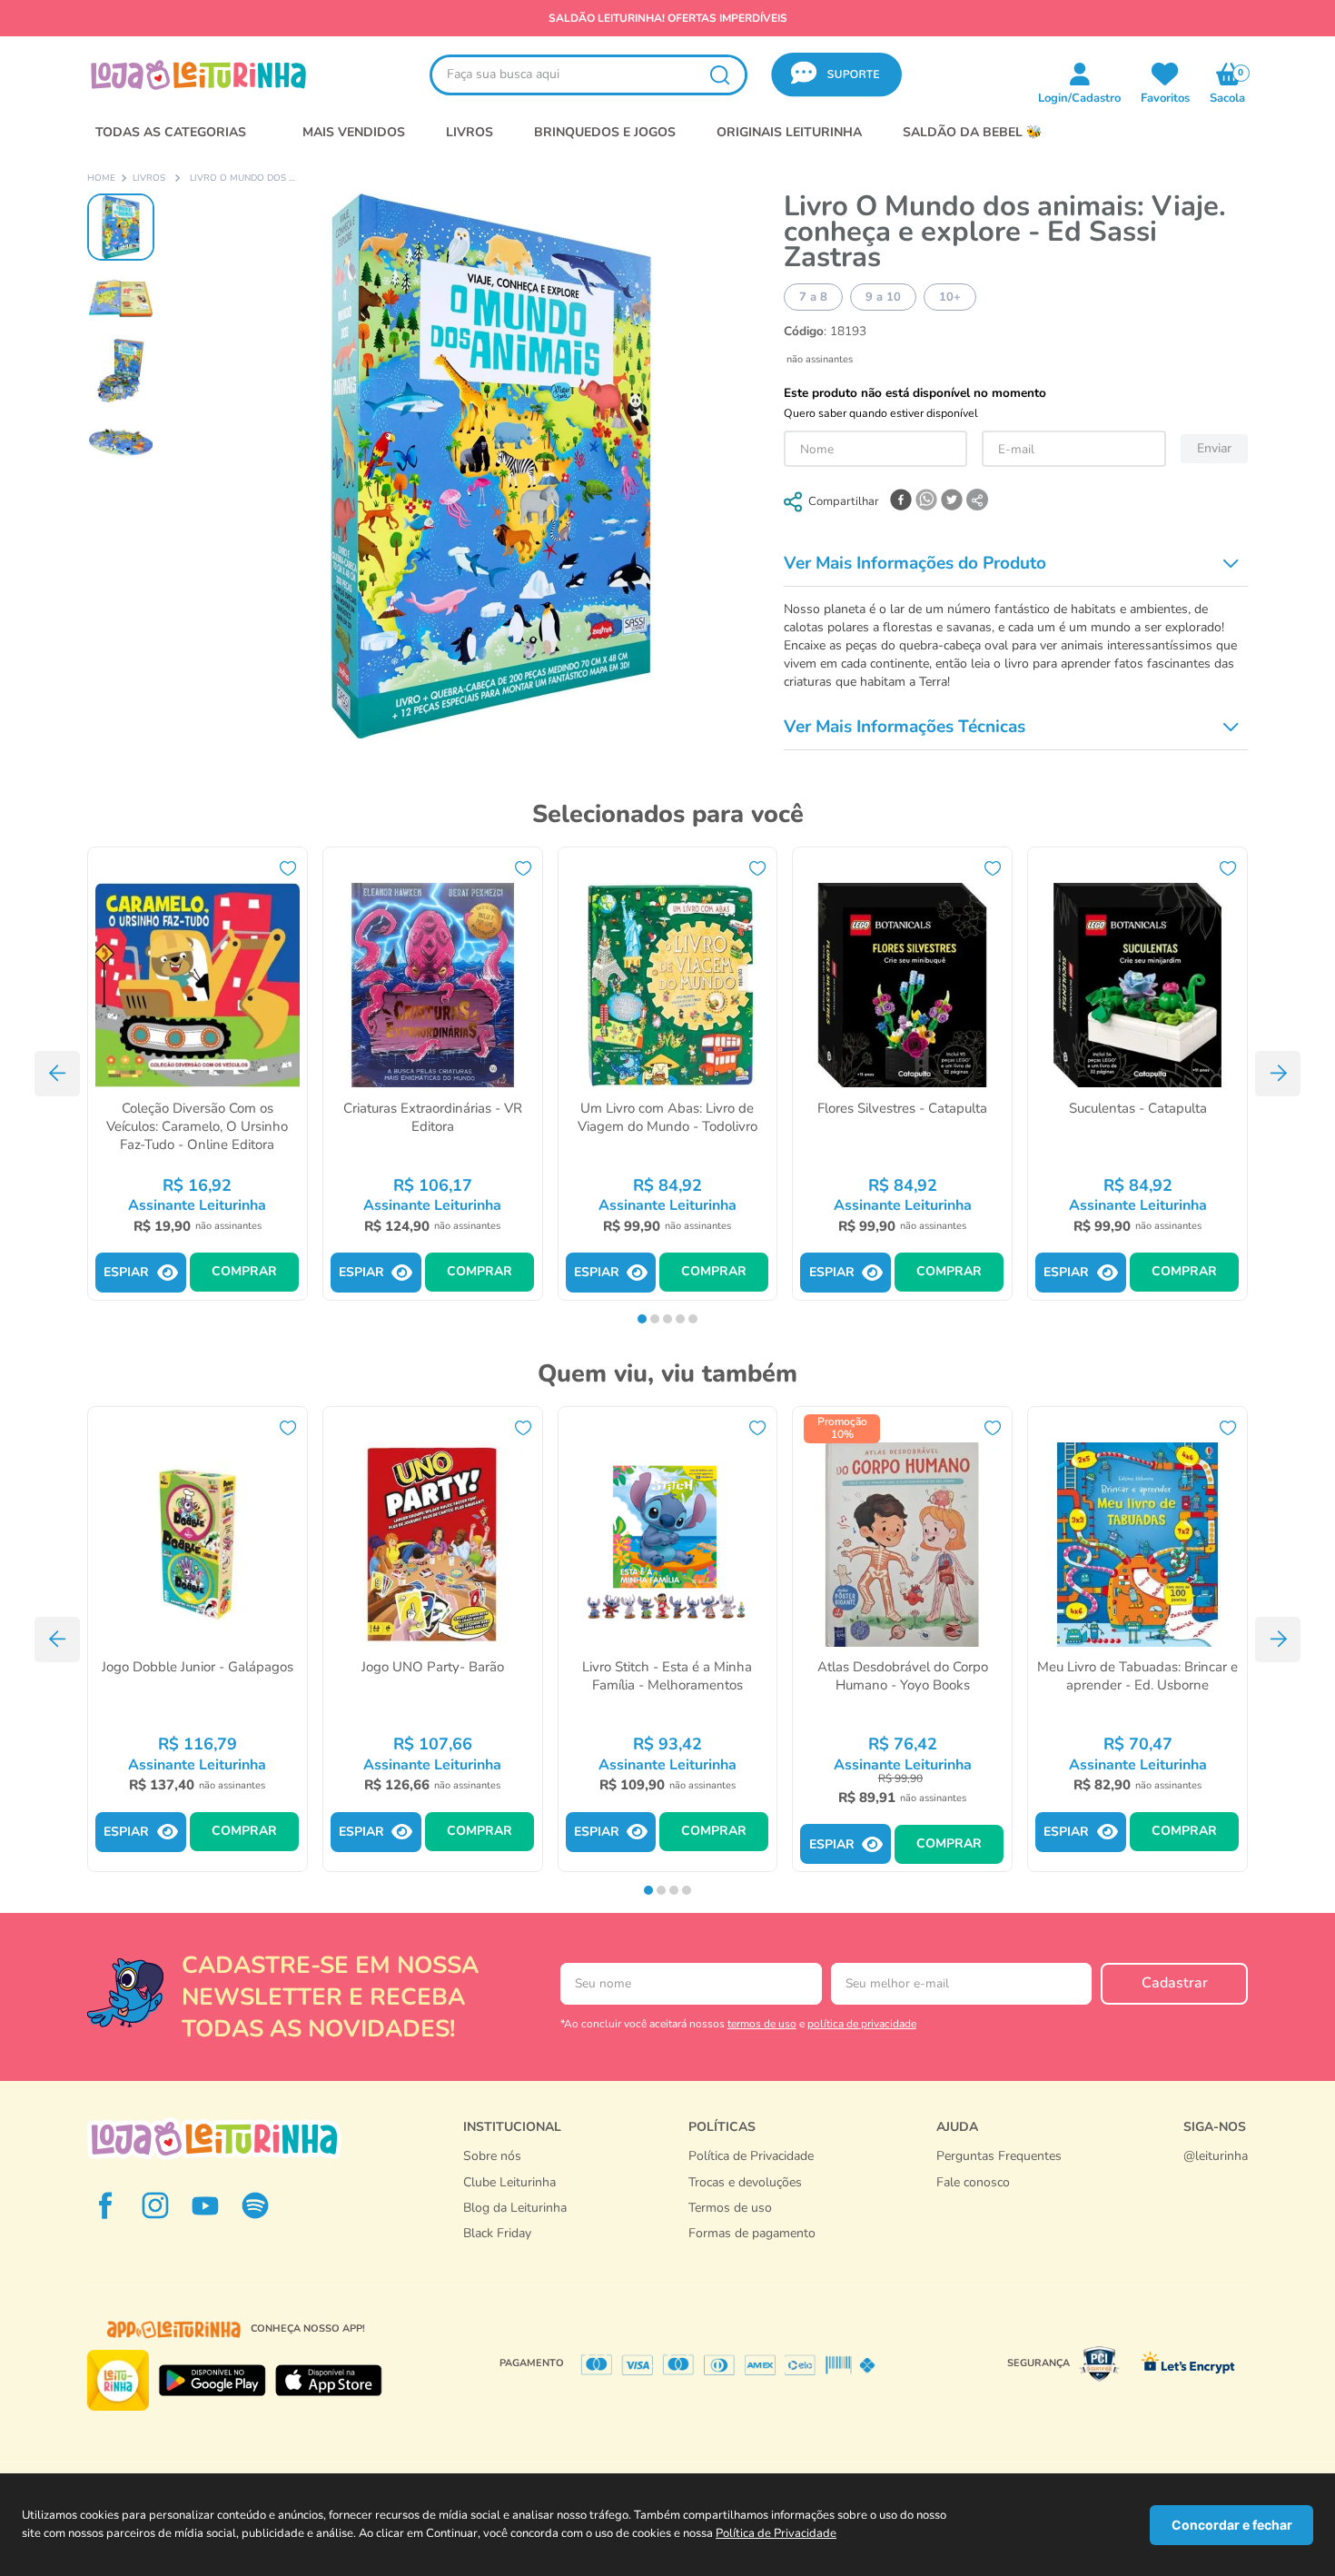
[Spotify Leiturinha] (255, 2205)
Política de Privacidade (776, 2533)
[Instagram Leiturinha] (155, 2205)
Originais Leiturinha (789, 132)
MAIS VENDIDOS (354, 132)
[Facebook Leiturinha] (105, 2205)
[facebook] (901, 501)
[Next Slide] (1278, 1074)
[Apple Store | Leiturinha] (329, 2381)
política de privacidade (862, 2024)
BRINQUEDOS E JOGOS (605, 132)
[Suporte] (999, 2201)
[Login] (1165, 74)
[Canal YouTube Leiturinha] (205, 2205)
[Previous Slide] (57, 1074)
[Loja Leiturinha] (214, 2139)
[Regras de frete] (752, 2252)
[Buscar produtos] (719, 75)
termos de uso (762, 2024)
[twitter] (952, 501)
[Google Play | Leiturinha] (212, 2381)
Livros (149, 179)
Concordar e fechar (1232, 2525)
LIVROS (470, 132)
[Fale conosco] (1216, 2175)
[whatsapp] (926, 501)
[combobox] (588, 75)
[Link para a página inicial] (101, 179)
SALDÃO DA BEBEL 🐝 (972, 132)
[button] (836, 75)
